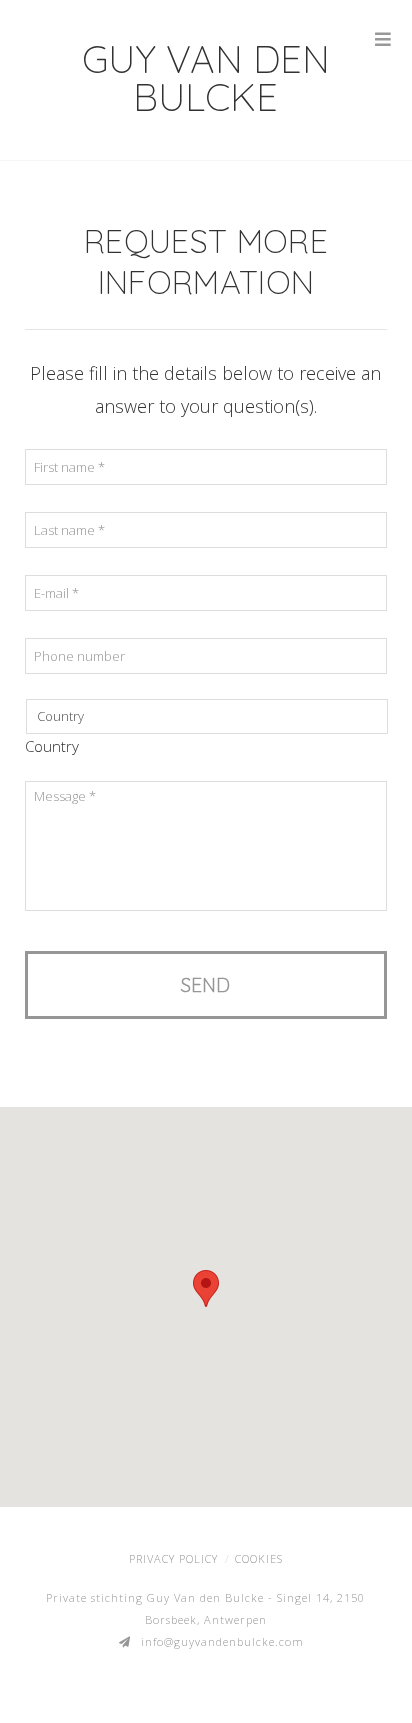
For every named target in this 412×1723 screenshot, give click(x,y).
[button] (206, 1288)
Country (52, 746)
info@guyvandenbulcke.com (222, 1641)
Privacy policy (173, 1558)
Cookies (259, 1558)
